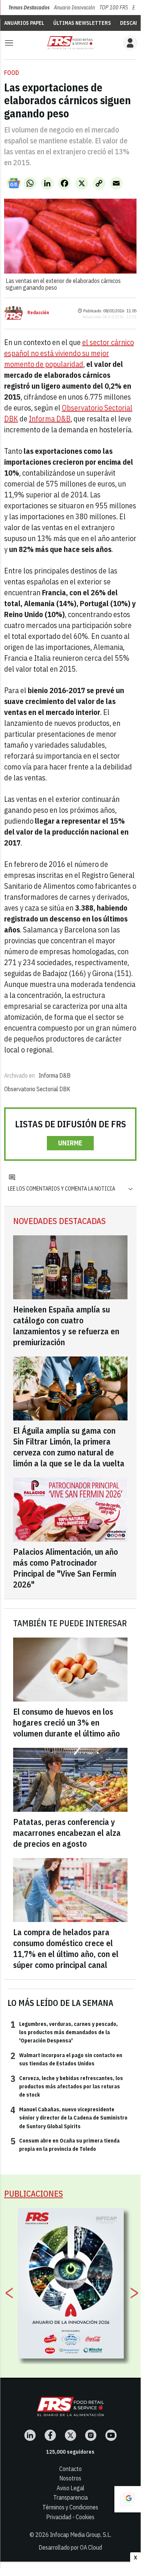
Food (12, 73)
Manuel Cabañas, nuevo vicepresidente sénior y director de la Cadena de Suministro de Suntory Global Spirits (69, 2118)
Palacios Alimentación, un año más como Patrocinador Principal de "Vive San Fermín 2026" (66, 1568)
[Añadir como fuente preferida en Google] (127, 2499)
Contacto (70, 2469)
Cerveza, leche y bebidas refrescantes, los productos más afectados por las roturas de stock (67, 2086)
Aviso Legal (70, 2488)
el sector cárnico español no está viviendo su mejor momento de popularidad (69, 353)
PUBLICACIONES (34, 2194)
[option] (71, 2283)
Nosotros (70, 2478)
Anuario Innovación (74, 8)
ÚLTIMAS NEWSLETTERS (82, 23)
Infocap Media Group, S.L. (81, 2535)
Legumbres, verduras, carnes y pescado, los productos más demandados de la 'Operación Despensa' (64, 2032)
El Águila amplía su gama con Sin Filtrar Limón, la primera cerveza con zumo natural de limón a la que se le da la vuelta (69, 1447)
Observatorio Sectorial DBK (37, 1089)
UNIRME (70, 1143)
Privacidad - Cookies (70, 2517)
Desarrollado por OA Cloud (70, 2547)
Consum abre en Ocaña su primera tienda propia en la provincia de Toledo (65, 2144)
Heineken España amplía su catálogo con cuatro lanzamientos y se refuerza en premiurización (66, 1326)
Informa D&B (50, 419)
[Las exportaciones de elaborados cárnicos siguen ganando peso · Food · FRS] (70, 43)
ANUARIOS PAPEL (24, 23)
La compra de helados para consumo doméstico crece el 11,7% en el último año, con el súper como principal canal (66, 1948)
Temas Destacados (29, 8)
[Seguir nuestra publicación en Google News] (14, 183)
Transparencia (70, 2497)
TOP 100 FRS (114, 8)
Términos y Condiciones (70, 2507)
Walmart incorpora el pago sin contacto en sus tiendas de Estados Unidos (66, 2059)
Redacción (38, 313)
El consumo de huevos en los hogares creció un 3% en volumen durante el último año (67, 1722)
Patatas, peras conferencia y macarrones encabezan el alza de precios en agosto (67, 1833)
